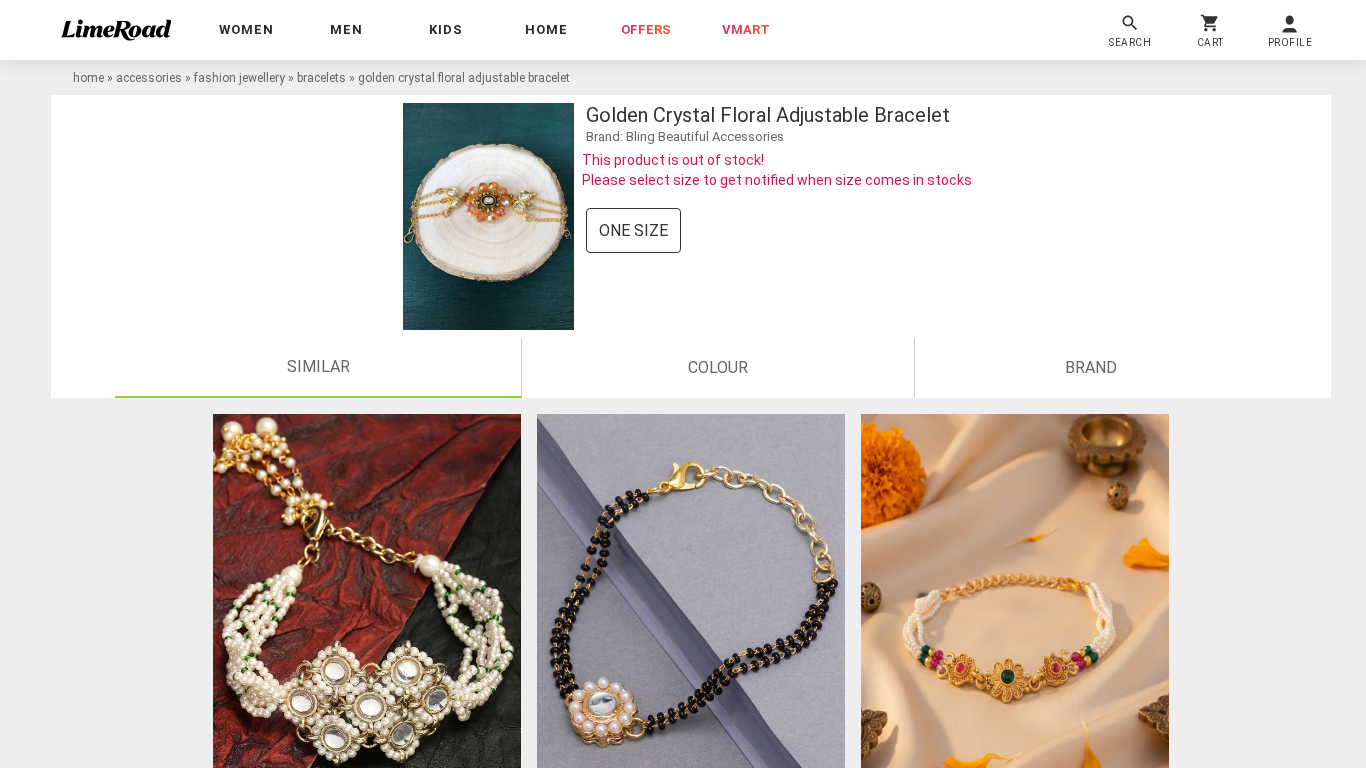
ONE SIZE (633, 230)
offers (646, 29)
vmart (746, 29)
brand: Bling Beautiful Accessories (685, 136)
